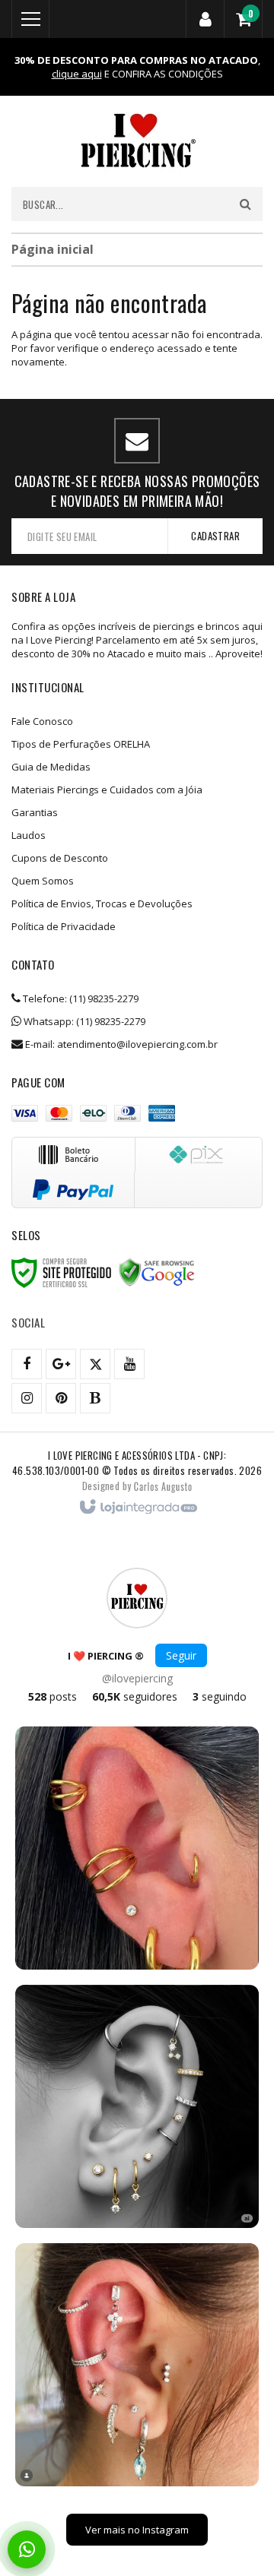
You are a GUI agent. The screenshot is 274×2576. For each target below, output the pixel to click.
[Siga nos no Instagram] (27, 1398)
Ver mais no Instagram (137, 2530)
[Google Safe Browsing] (157, 1273)
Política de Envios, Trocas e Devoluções (102, 903)
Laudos (29, 835)
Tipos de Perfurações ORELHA (81, 744)
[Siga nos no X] (95, 1364)
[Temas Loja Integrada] (163, 1486)
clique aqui (77, 74)
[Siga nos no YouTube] (129, 1364)
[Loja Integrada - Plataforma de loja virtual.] (137, 1508)
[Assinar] (215, 536)
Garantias (35, 812)
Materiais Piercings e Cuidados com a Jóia (107, 790)
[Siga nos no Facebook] (27, 1364)
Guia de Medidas (51, 767)
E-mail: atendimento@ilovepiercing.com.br (120, 1044)
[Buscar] (245, 204)
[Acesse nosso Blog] (95, 1398)
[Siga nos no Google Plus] (61, 1364)
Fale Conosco (42, 721)
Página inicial (53, 249)
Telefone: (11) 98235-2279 (80, 998)
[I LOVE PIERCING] (137, 141)
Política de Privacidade (64, 926)
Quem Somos (43, 881)
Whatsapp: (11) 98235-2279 (83, 1021)
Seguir (181, 1655)
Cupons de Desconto (60, 858)
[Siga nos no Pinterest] (61, 1398)
